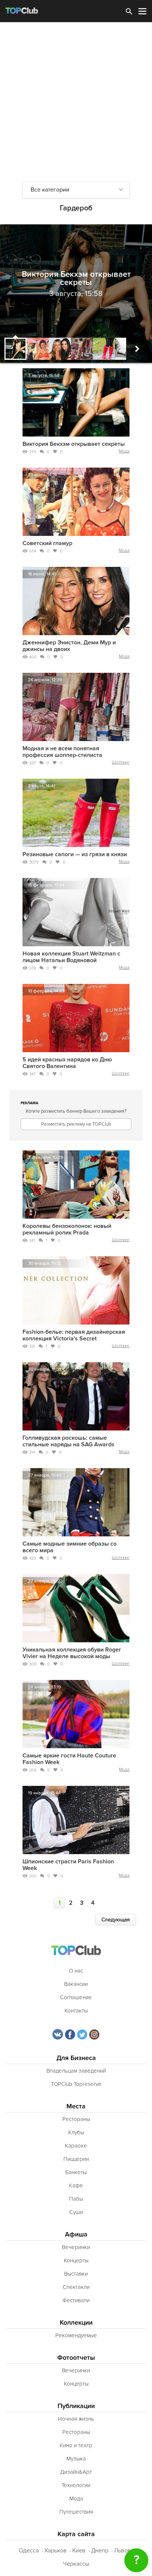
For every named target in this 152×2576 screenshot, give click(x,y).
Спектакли (76, 2287)
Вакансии (76, 1984)
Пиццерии (76, 2159)
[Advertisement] (76, 102)
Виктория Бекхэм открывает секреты (74, 444)
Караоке (76, 2146)
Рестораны (76, 2119)
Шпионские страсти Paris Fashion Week (68, 1865)
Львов (122, 2551)
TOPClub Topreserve (76, 2084)
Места (76, 2106)
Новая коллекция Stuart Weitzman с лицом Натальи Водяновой (71, 957)
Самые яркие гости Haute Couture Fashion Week (69, 1759)
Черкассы (76, 2564)
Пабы (76, 2199)
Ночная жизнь (76, 2419)
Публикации (76, 2406)
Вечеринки (76, 2247)
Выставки (76, 2274)
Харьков (56, 2551)
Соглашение (76, 1997)
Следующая (116, 1920)
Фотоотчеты (76, 2358)
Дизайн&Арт (76, 2472)
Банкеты (76, 2172)
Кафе (76, 2186)
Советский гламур (47, 543)
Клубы (76, 2132)
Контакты (76, 2011)
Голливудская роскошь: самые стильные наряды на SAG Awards (68, 1441)
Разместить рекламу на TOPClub (76, 1124)
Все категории (50, 190)
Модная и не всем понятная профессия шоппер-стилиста (62, 752)
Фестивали (76, 2300)
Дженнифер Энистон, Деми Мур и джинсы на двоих (69, 646)
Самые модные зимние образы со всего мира (70, 1547)
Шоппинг (121, 762)
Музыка (76, 2459)
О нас (76, 1971)
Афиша (76, 2234)
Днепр (100, 2551)
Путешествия (76, 2512)
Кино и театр (76, 2445)
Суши (76, 2212)
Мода (124, 451)
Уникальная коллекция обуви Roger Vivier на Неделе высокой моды (72, 1653)
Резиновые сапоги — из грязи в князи (75, 854)
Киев (79, 2551)
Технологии (76, 2485)
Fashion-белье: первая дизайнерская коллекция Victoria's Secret (74, 1335)
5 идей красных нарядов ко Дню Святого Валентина (67, 1063)
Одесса (29, 2551)
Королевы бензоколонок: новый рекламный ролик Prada (67, 1229)
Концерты (76, 2260)
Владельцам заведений (76, 2071)
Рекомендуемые (76, 2335)
